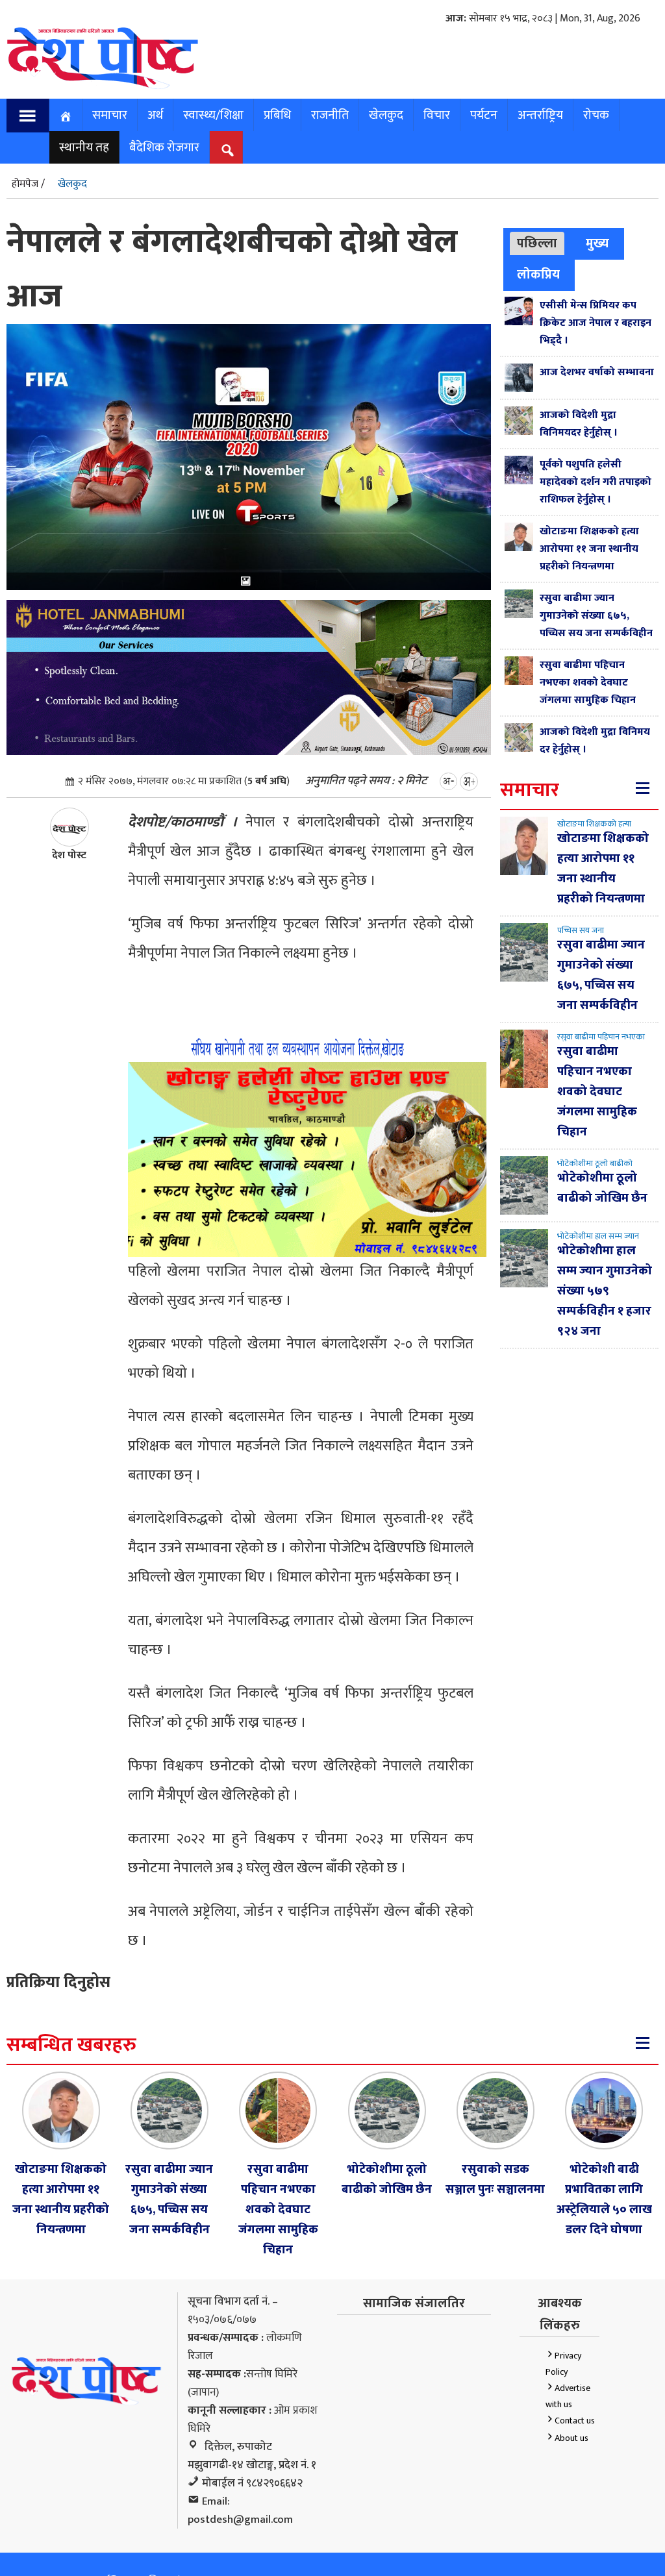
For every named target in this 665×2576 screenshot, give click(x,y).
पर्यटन (484, 115)
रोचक (596, 115)
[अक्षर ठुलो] (469, 781)
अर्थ (155, 115)
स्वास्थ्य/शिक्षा (213, 115)
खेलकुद (386, 115)
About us (571, 2438)
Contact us (575, 2421)
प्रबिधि (277, 115)
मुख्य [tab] (597, 243)
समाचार (110, 115)
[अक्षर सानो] (448, 781)
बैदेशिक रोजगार (164, 147)
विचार (437, 115)
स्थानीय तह (84, 147)
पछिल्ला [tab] (537, 243)
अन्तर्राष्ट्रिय (540, 115)
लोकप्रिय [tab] (538, 275)
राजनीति (330, 115)
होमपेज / (28, 184)
